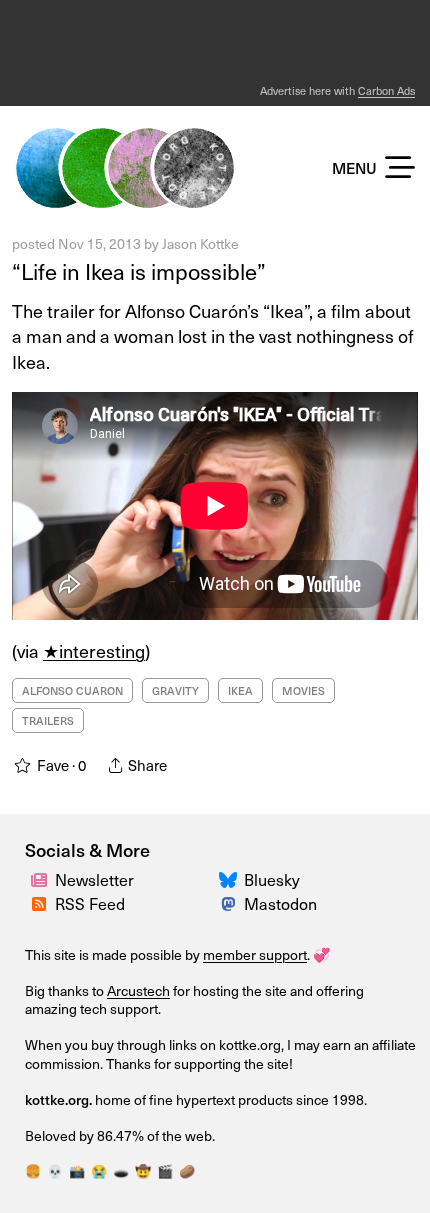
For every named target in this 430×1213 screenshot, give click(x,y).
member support (255, 954)
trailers (48, 720)
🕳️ (121, 1171)
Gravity (175, 690)
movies (303, 690)
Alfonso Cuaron (72, 690)
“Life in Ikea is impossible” (139, 271)
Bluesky (272, 879)
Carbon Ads (386, 90)
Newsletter (94, 879)
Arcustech (138, 990)
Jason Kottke (200, 243)
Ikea (240, 690)
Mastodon (280, 903)
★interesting (94, 650)
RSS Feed (90, 903)
